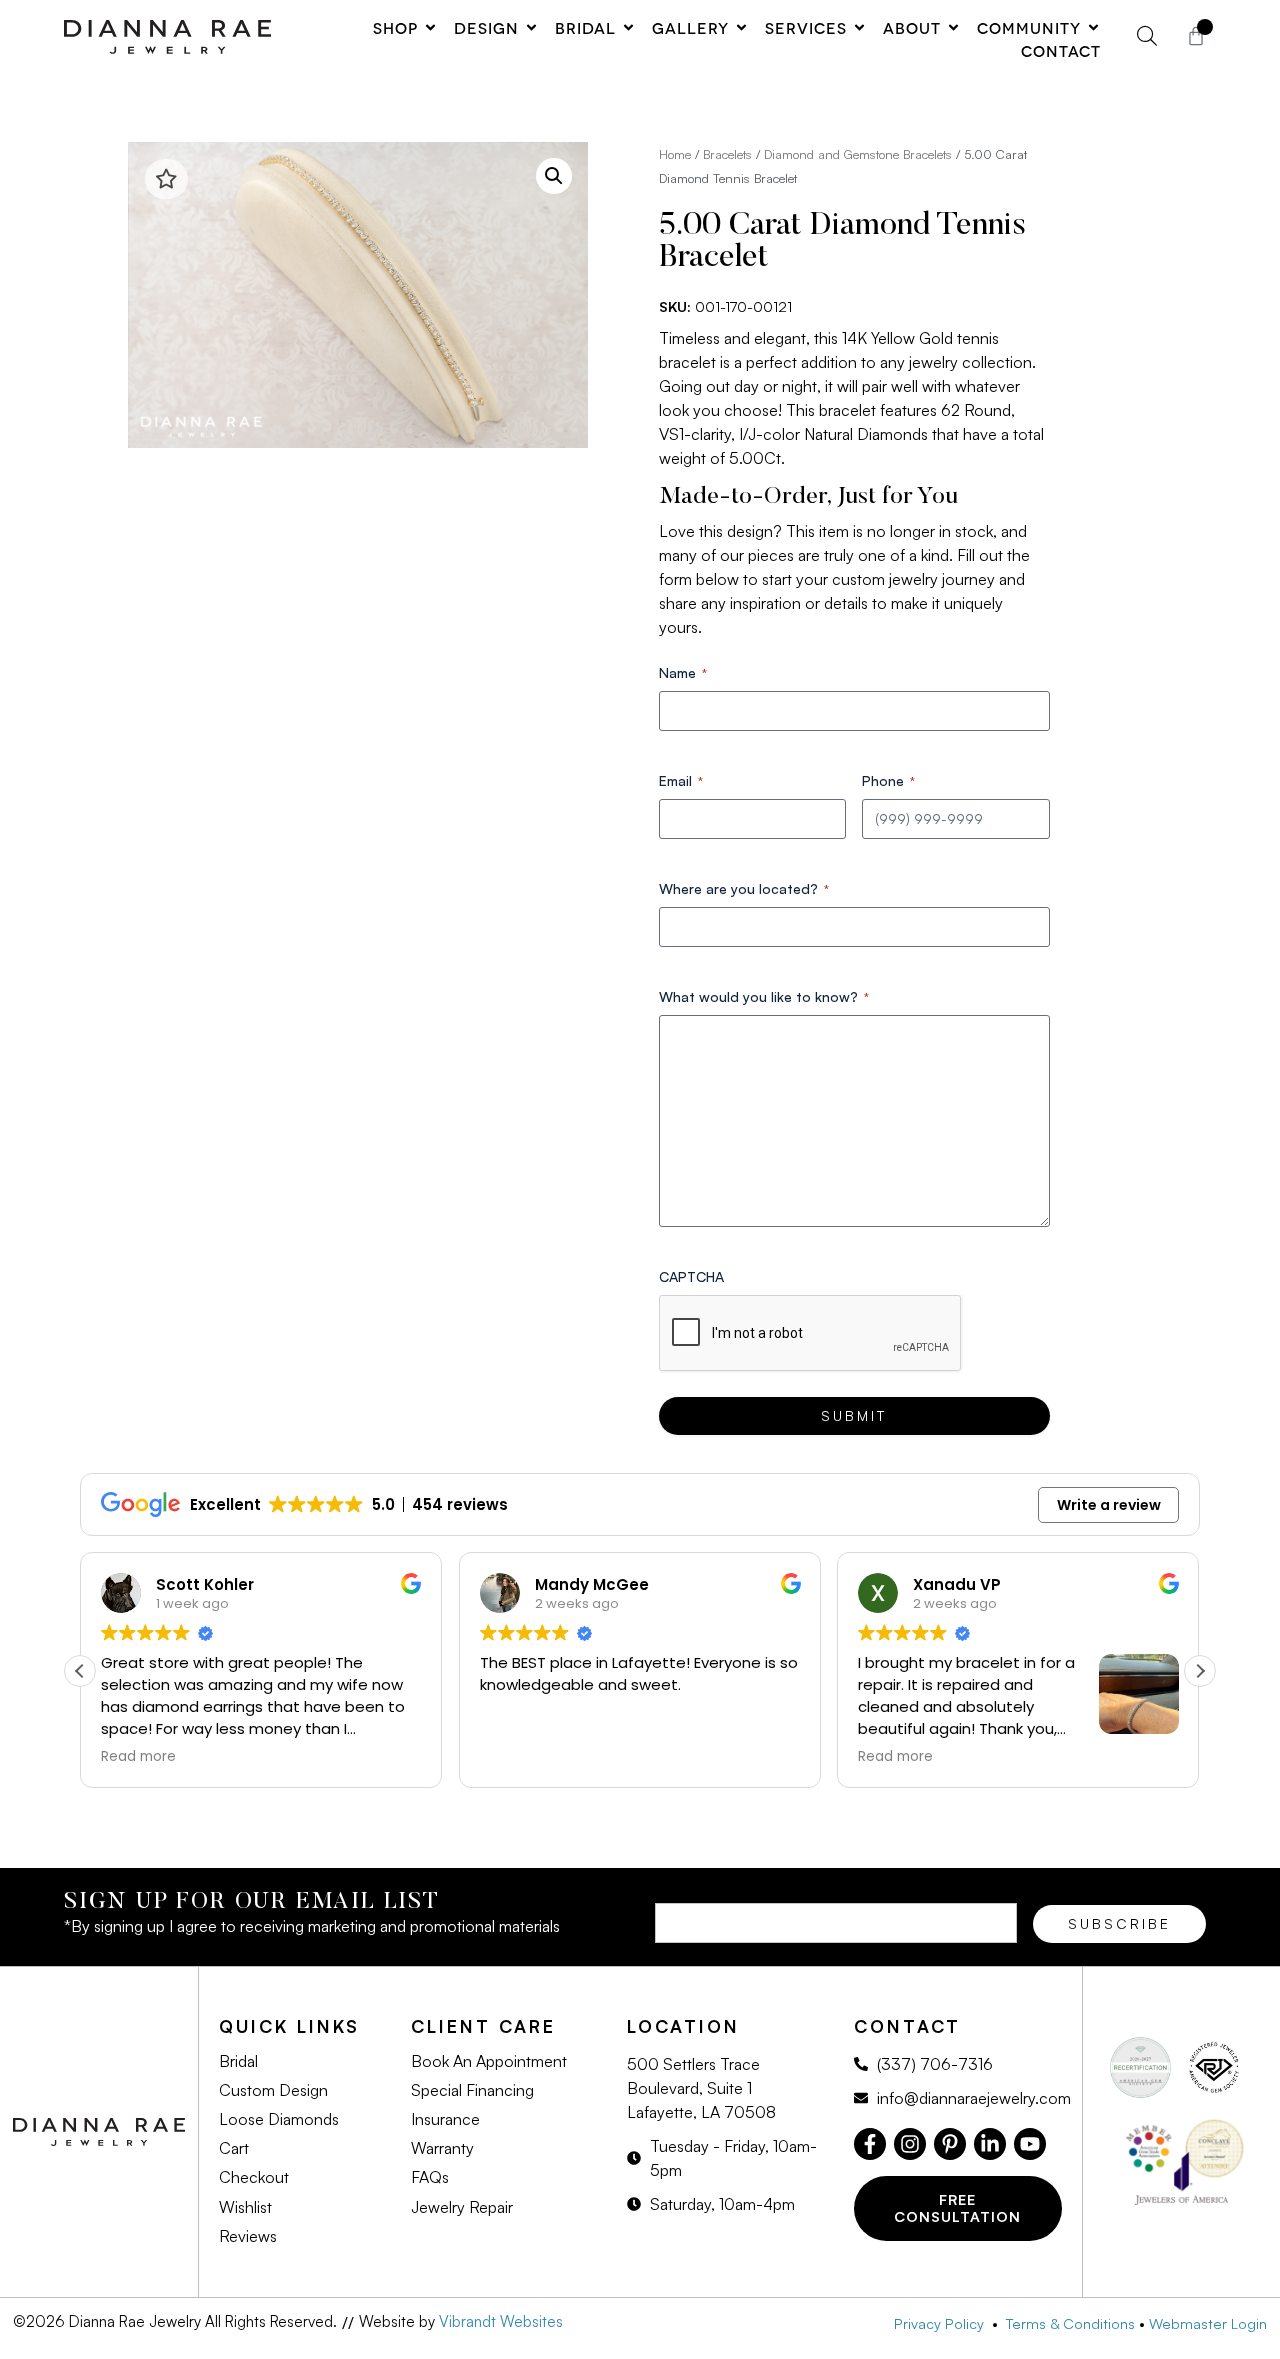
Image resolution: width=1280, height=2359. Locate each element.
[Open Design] (531, 27)
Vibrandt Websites (501, 2321)
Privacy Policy (943, 2323)
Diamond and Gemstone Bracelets (858, 154)
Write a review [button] (1109, 1505)
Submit (854, 1415)
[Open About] (953, 27)
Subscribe (1119, 1923)
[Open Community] (1093, 27)
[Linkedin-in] (990, 2144)
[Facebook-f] (870, 2144)
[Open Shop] (430, 27)
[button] (554, 176)
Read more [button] (138, 1757)
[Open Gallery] (741, 27)
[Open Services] (859, 27)
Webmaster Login (1208, 2323)
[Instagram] (910, 2144)
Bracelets (727, 154)
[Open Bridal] (628, 27)
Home (675, 154)
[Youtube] (1030, 2144)
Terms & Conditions (1070, 2323)
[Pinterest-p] (950, 2144)
